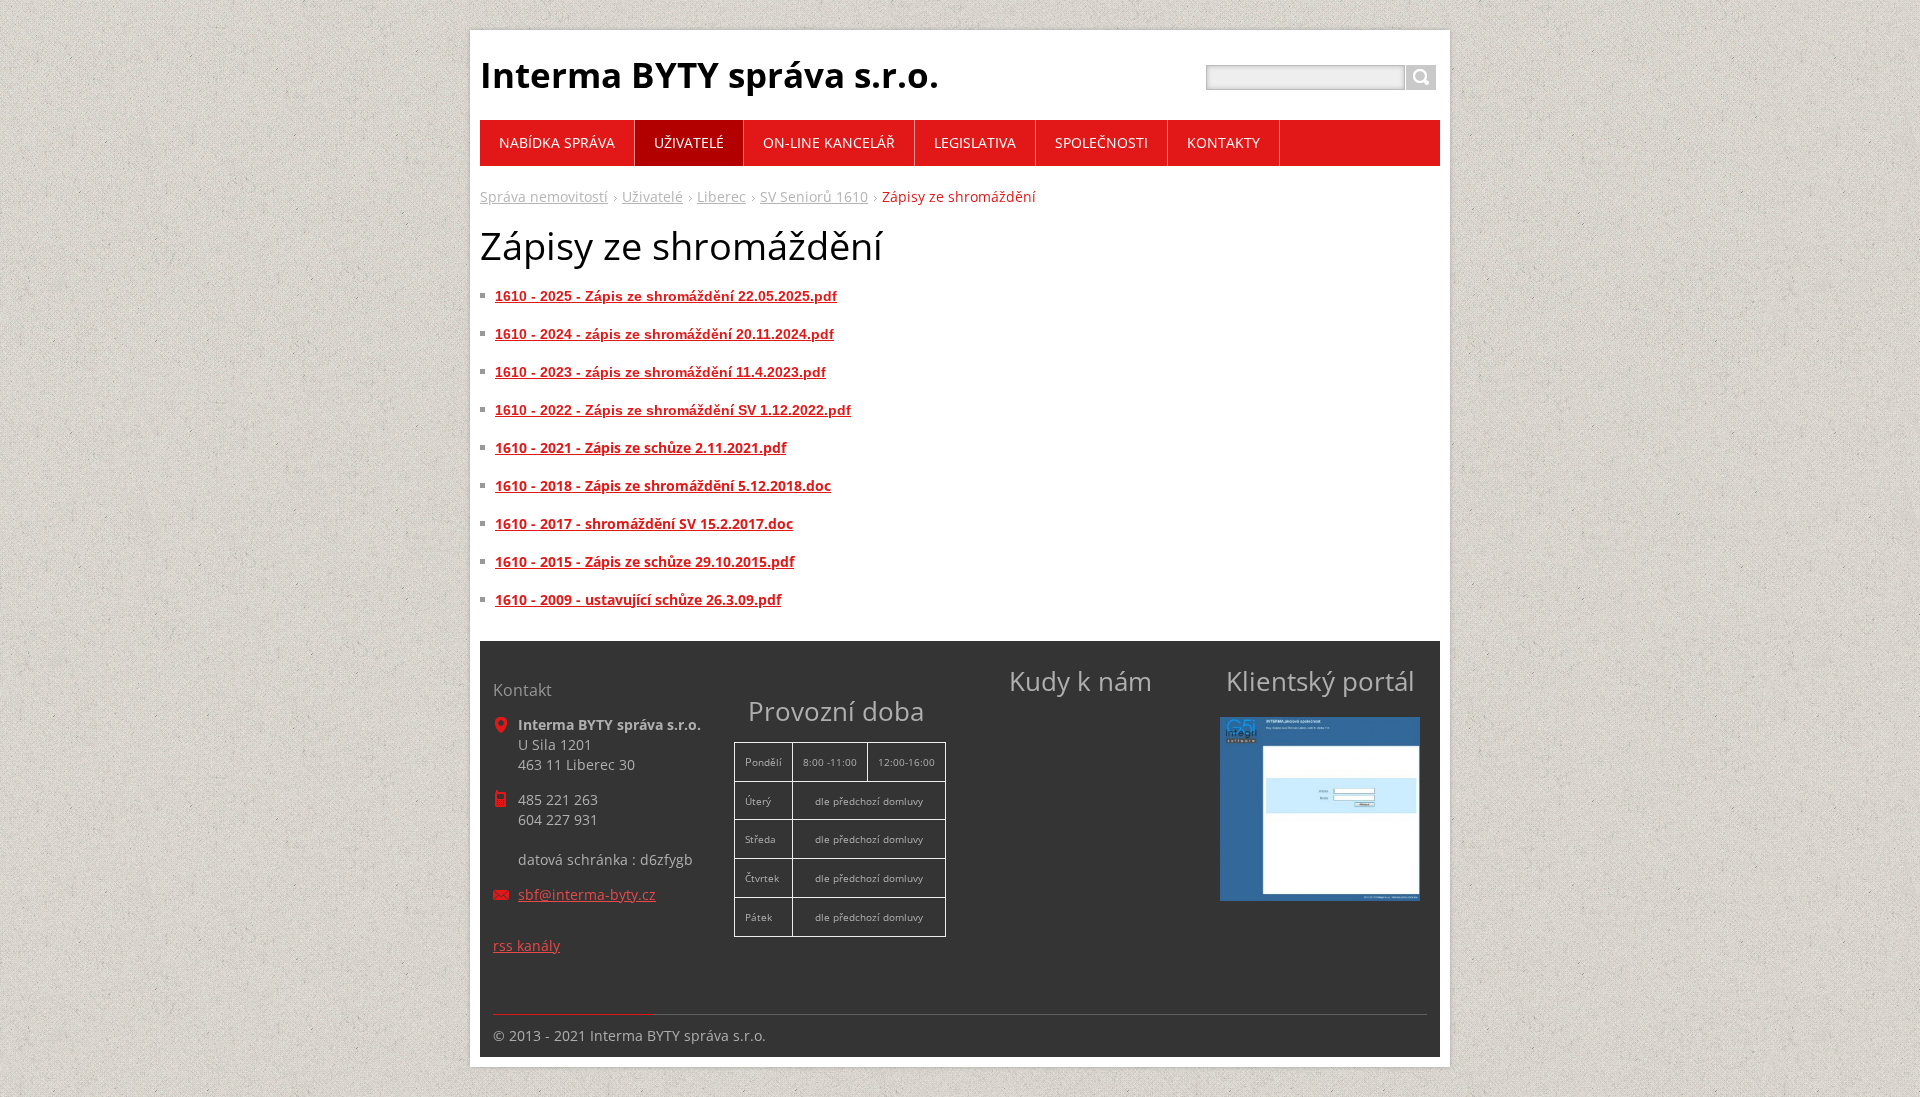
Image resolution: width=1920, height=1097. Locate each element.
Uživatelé (652, 196)
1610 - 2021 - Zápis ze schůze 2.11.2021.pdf (640, 447)
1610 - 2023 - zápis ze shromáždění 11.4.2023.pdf (660, 372)
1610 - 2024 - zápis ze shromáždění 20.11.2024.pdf (664, 334)
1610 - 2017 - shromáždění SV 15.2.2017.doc (644, 523)
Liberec (721, 196)
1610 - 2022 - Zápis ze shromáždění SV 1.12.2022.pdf (673, 410)
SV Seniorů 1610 (814, 196)
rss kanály (526, 945)
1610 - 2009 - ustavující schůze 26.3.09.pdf (638, 599)
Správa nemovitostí (544, 196)
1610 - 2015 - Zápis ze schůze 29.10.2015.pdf (644, 561)
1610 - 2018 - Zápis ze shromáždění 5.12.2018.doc (663, 485)
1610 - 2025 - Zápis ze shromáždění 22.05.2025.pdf (666, 296)
